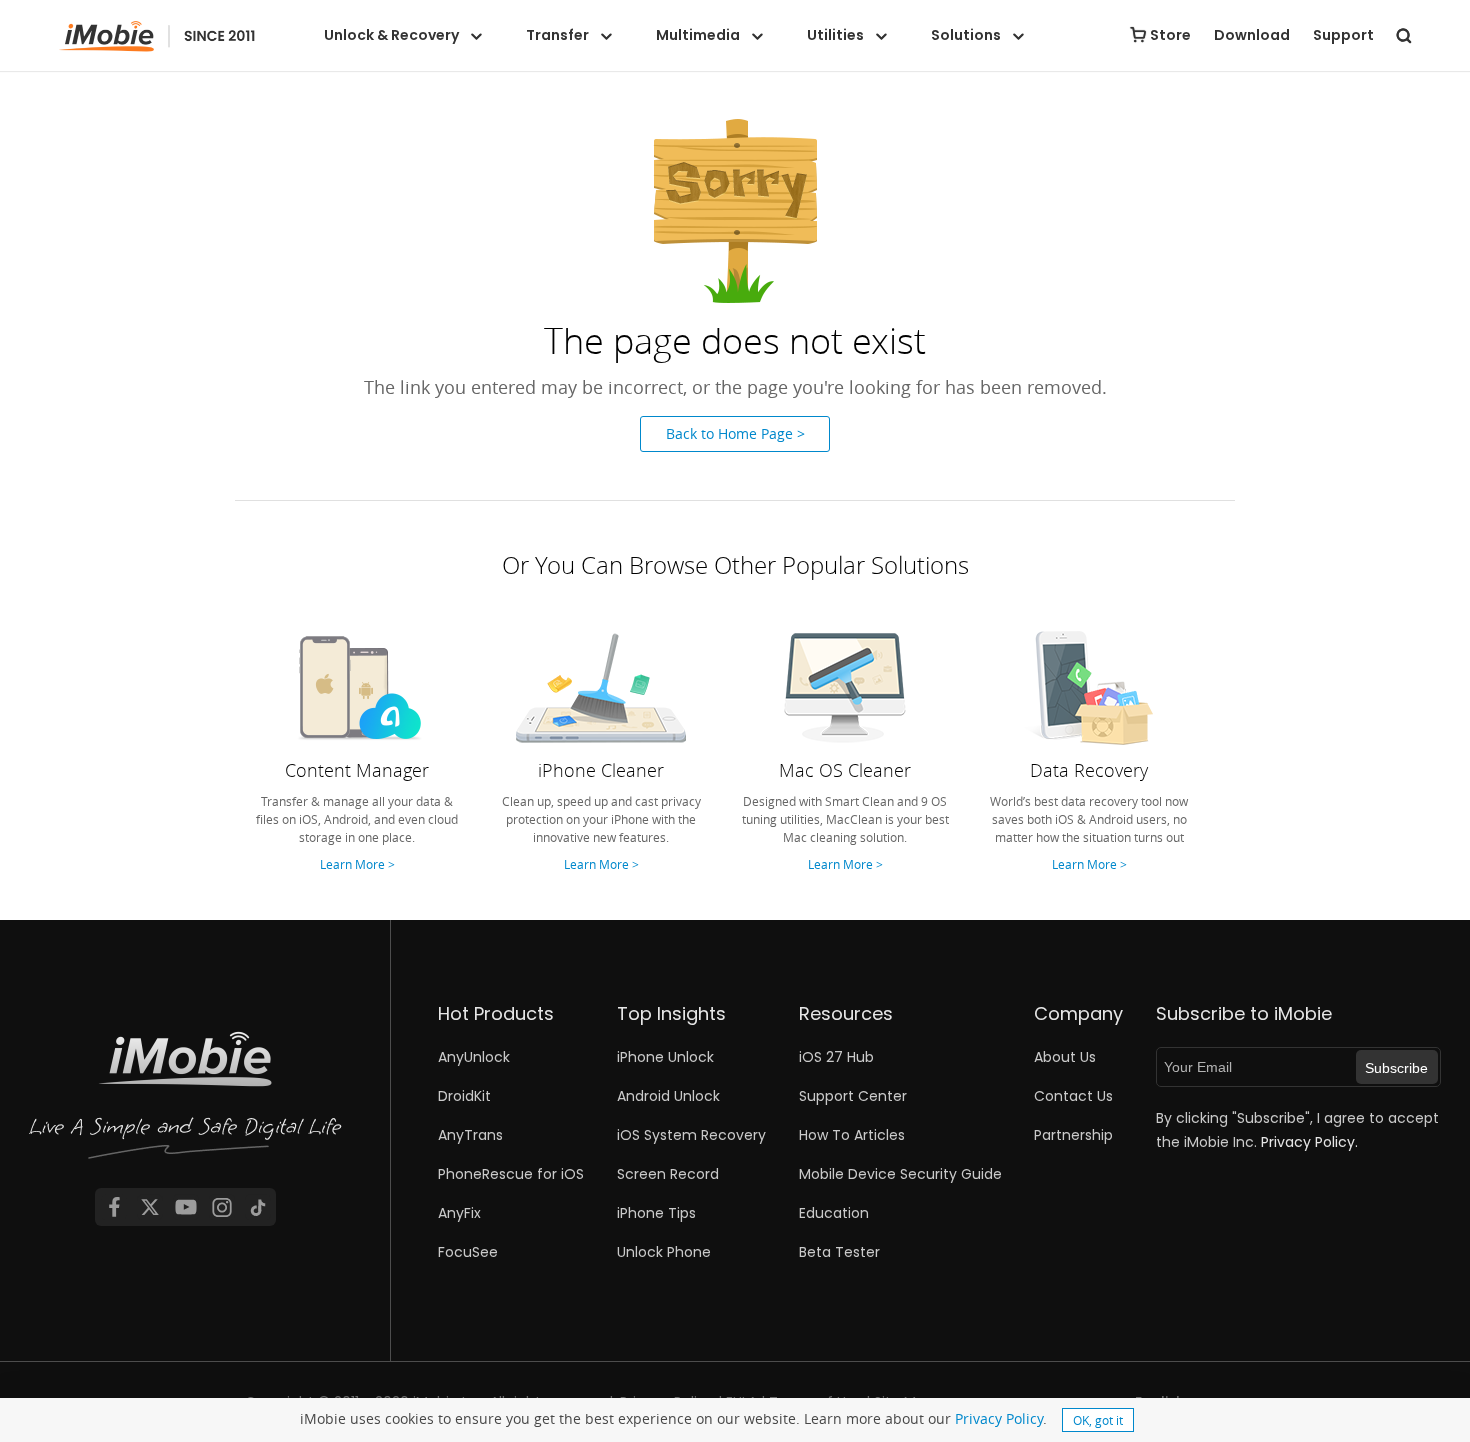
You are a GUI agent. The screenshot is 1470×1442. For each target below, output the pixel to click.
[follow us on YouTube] (186, 1207)
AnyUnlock (474, 1057)
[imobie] (157, 36)
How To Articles (852, 1135)
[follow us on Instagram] (222, 1207)
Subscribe (1396, 1068)
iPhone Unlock (665, 1057)
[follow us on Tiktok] (258, 1207)
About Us (1065, 1057)
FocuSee (468, 1252)
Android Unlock (668, 1096)
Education (834, 1213)
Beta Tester (839, 1252)
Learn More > (357, 864)
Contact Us (1073, 1096)
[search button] (1404, 35)
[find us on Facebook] (114, 1207)
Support (1343, 35)
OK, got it (1098, 1420)
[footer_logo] (186, 1099)
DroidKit (464, 1096)
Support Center (853, 1096)
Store (1170, 35)
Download (1252, 35)
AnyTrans (470, 1135)
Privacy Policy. (1309, 1142)
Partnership (1073, 1135)
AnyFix (459, 1213)
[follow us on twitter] (150, 1207)
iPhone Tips (656, 1213)
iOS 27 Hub (836, 1057)
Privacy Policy (999, 1418)
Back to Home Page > (735, 433)
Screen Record (668, 1174)
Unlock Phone (664, 1252)
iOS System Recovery (691, 1135)
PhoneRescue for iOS (511, 1174)
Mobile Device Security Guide (900, 1174)
